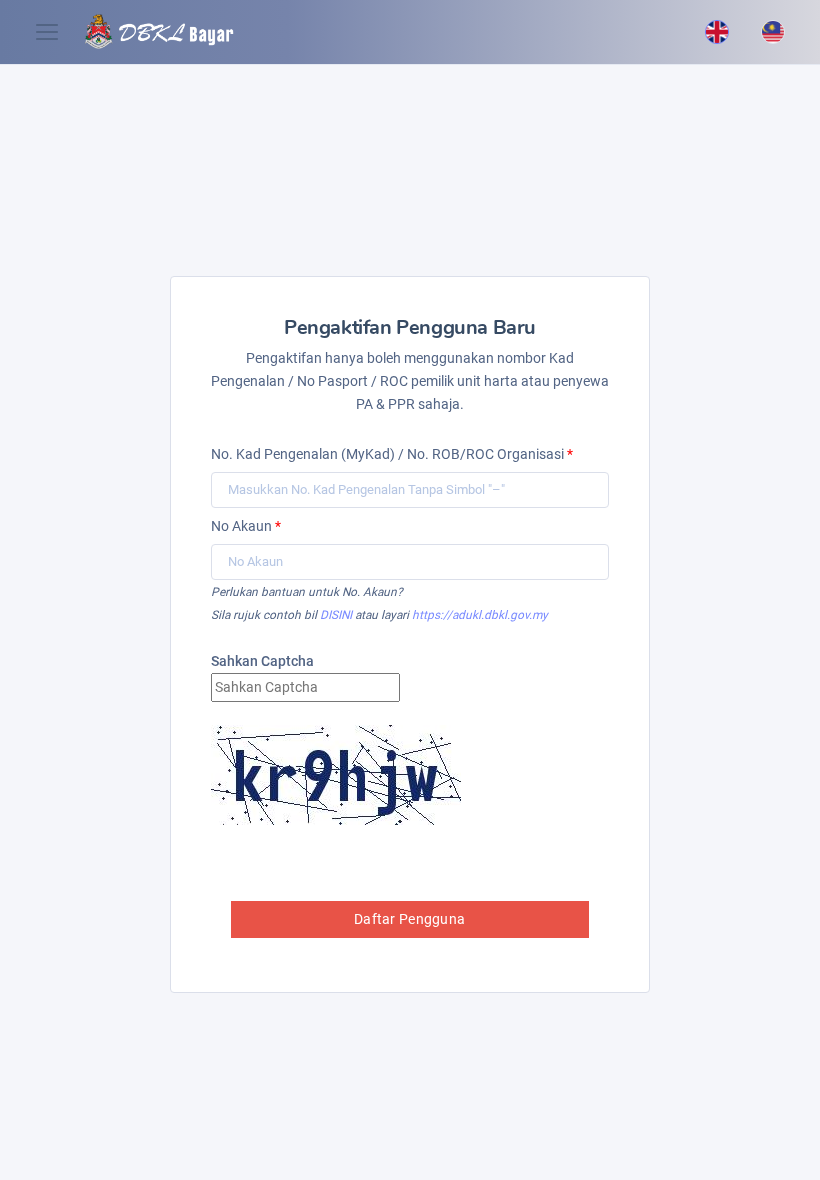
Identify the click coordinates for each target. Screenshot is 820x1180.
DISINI (336, 615)
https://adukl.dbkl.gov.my (480, 615)
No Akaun (246, 526)
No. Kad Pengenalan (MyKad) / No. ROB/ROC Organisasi (392, 454)
